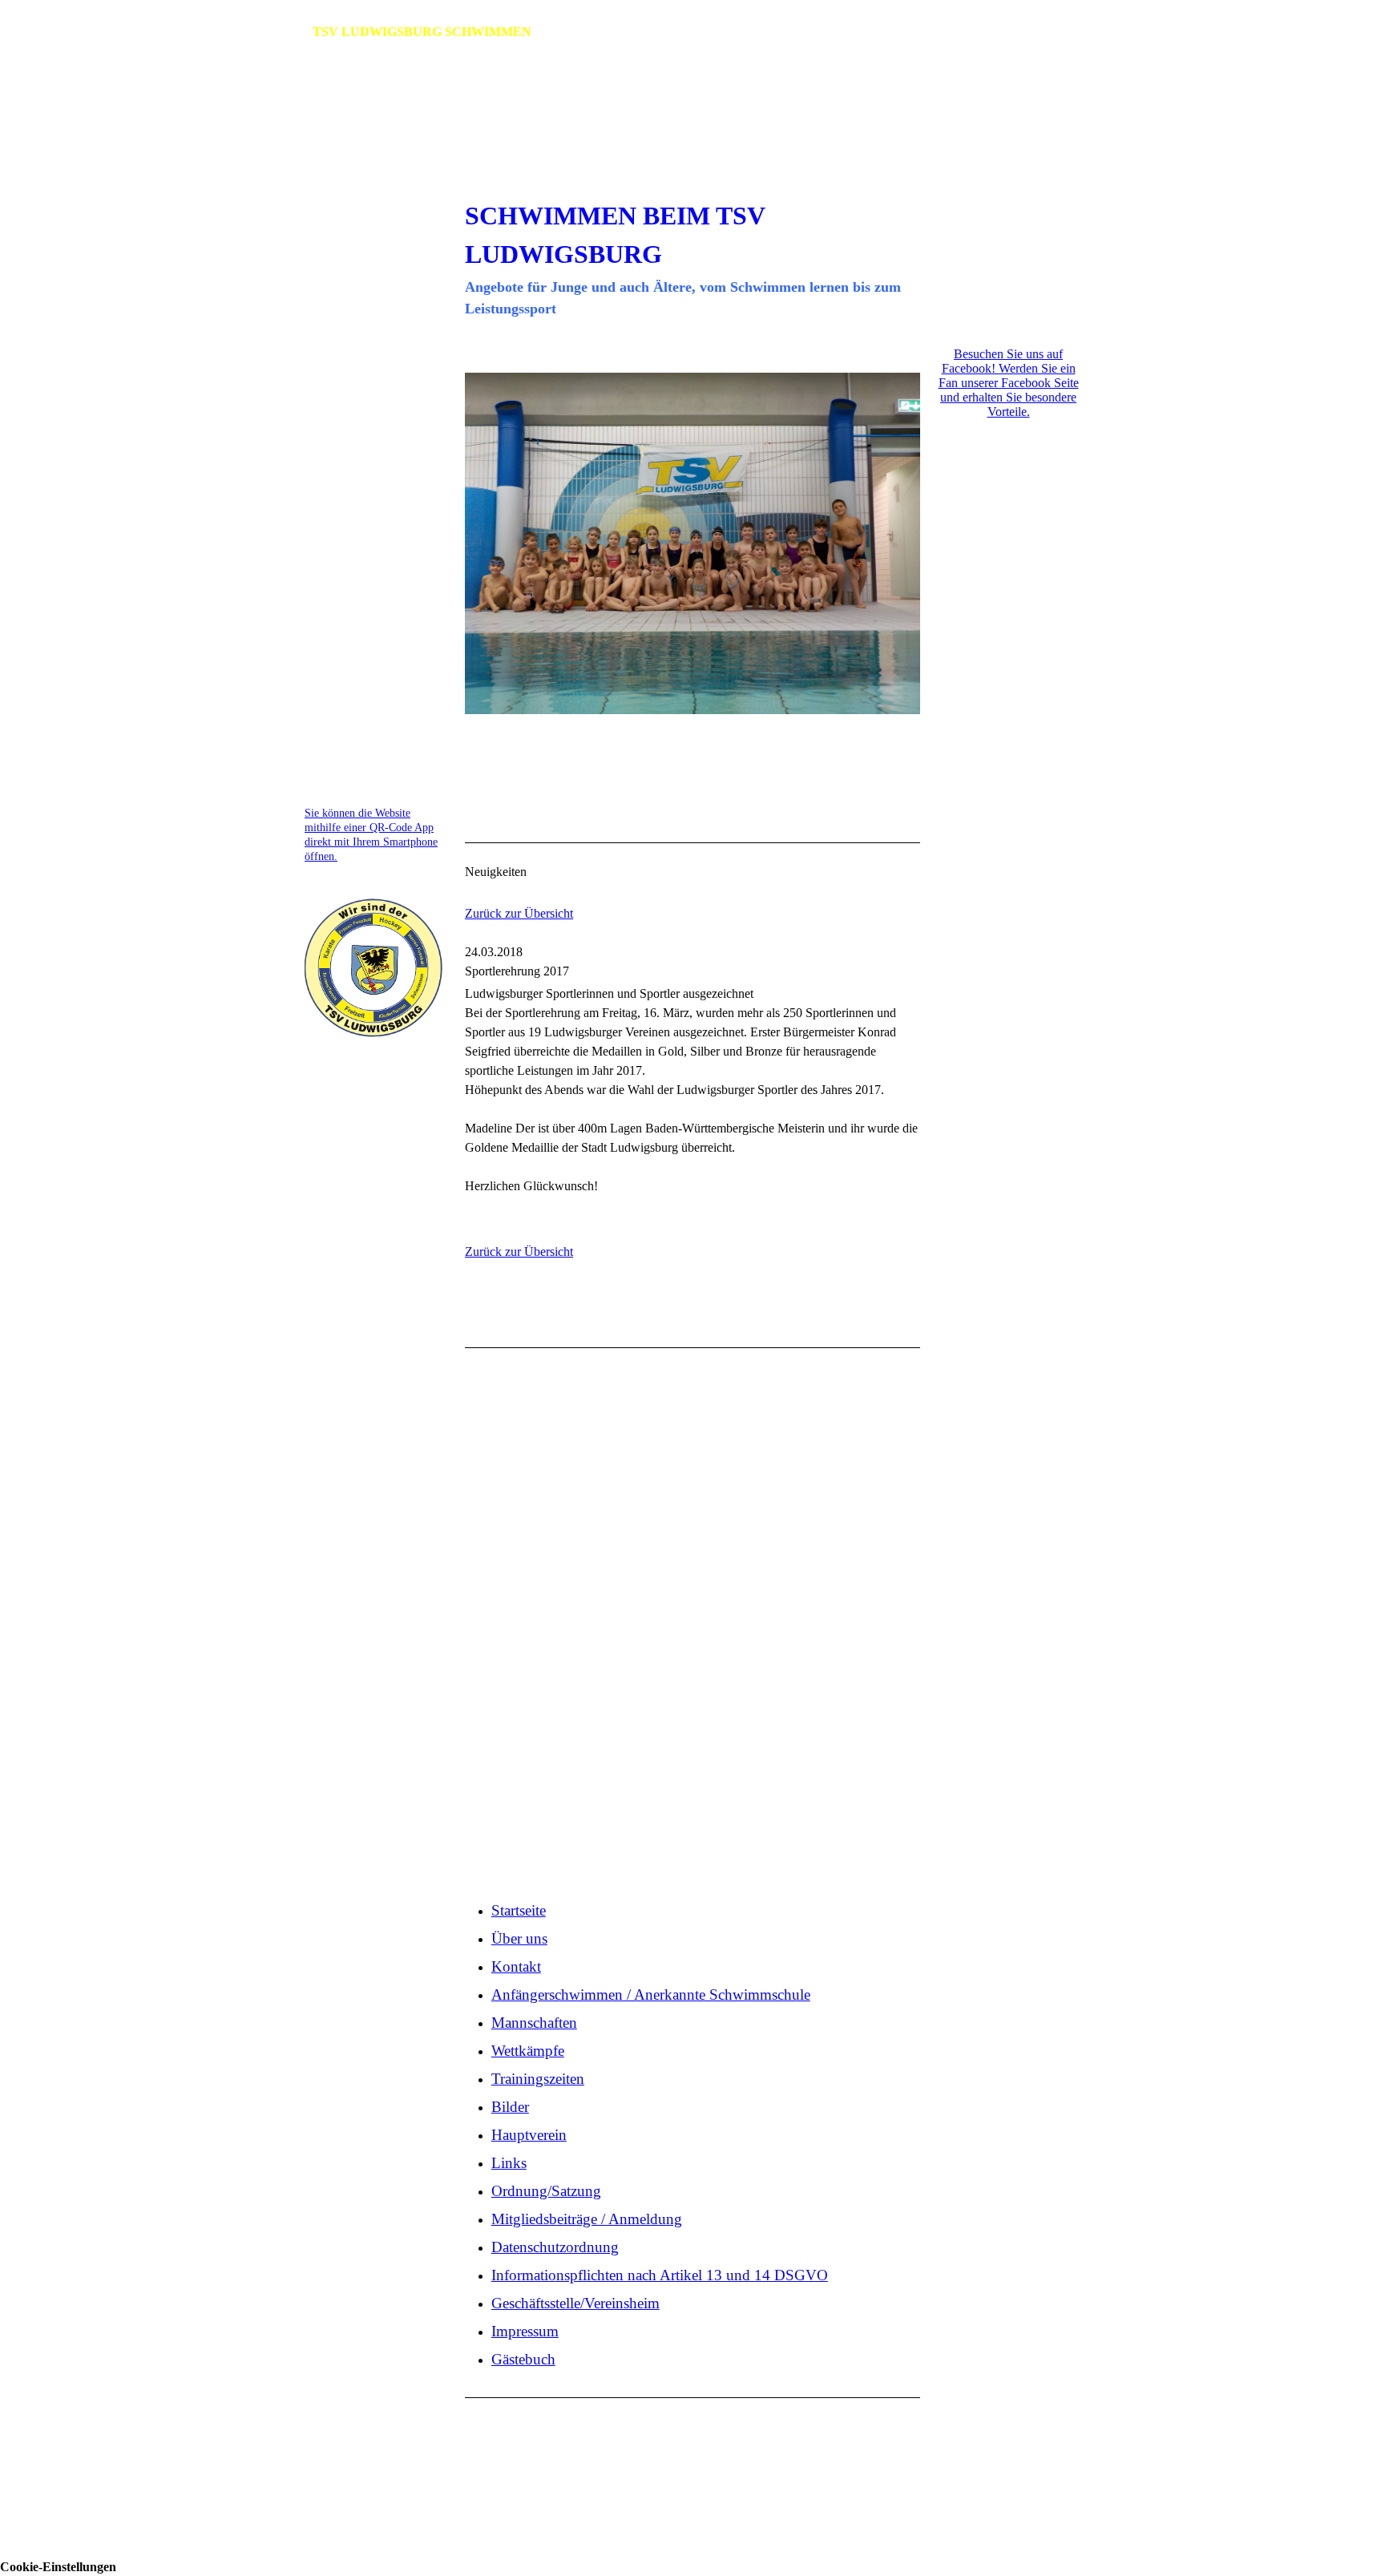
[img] (692, 139)
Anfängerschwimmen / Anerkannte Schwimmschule (361, 299)
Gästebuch (333, 720)
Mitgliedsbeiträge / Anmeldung (356, 540)
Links (319, 477)
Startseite (332, 201)
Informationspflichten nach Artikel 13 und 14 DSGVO (366, 622)
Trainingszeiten (346, 398)
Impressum (331, 694)
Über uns (328, 227)
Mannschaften (343, 345)
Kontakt (327, 254)
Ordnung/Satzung (351, 504)
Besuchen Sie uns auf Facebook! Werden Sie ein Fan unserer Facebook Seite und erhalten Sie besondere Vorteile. (1009, 383)
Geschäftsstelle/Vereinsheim (381, 667)
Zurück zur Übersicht (519, 913)
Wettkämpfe (337, 371)
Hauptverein (337, 451)
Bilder (322, 424)
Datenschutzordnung (360, 576)
